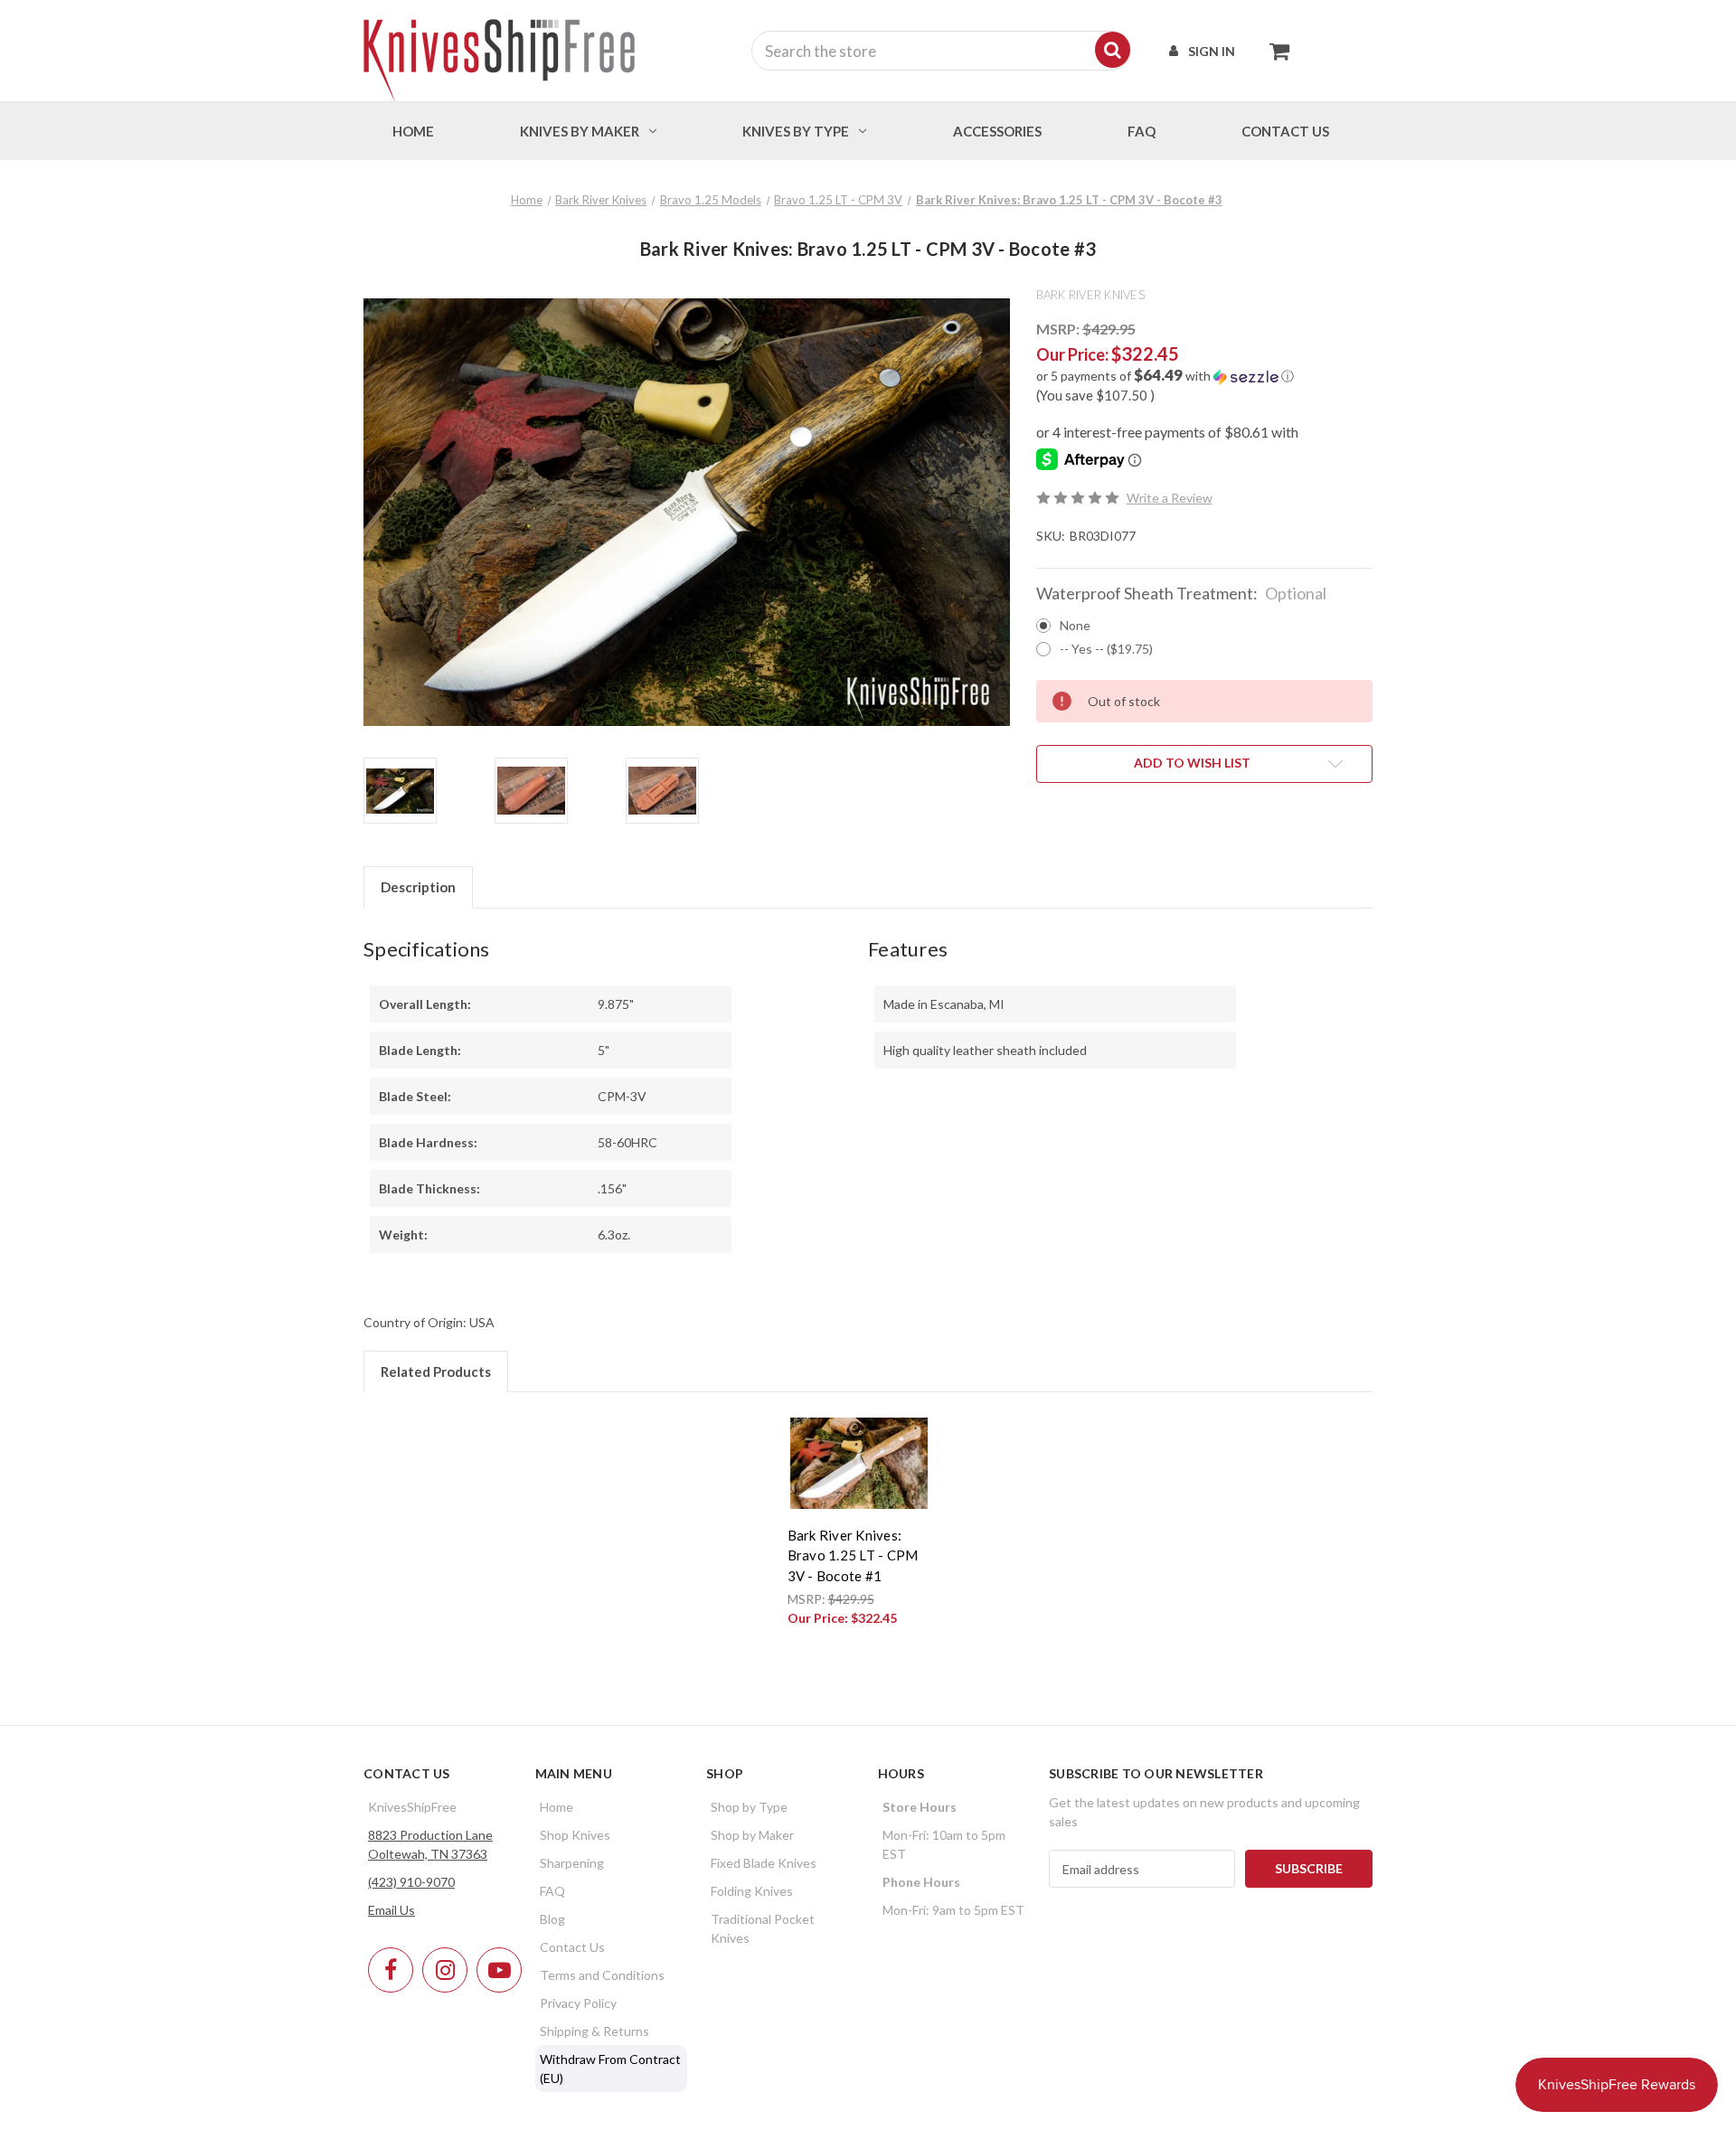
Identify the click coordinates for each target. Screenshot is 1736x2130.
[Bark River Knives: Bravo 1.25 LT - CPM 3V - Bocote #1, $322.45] (859, 1463)
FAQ (1142, 131)
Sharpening (572, 1863)
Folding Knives (752, 1891)
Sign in (1212, 51)
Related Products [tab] (436, 1371)
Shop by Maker (752, 1835)
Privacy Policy (578, 2003)
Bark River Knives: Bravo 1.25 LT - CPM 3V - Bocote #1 (853, 1555)
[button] (1204, 376)
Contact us (1285, 131)
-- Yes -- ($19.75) (1106, 649)
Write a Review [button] (1170, 498)
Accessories (997, 131)
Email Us (392, 1910)
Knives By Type (796, 131)
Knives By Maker (580, 131)
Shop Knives (575, 1835)
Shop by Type (749, 1807)
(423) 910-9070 (411, 1882)
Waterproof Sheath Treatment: (1181, 593)
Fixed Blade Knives (764, 1863)
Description (418, 887)
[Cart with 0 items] (1274, 51)
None (1075, 625)
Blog (552, 1919)
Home (413, 131)
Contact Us (572, 1947)
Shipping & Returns (594, 2031)
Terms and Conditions (602, 1975)
